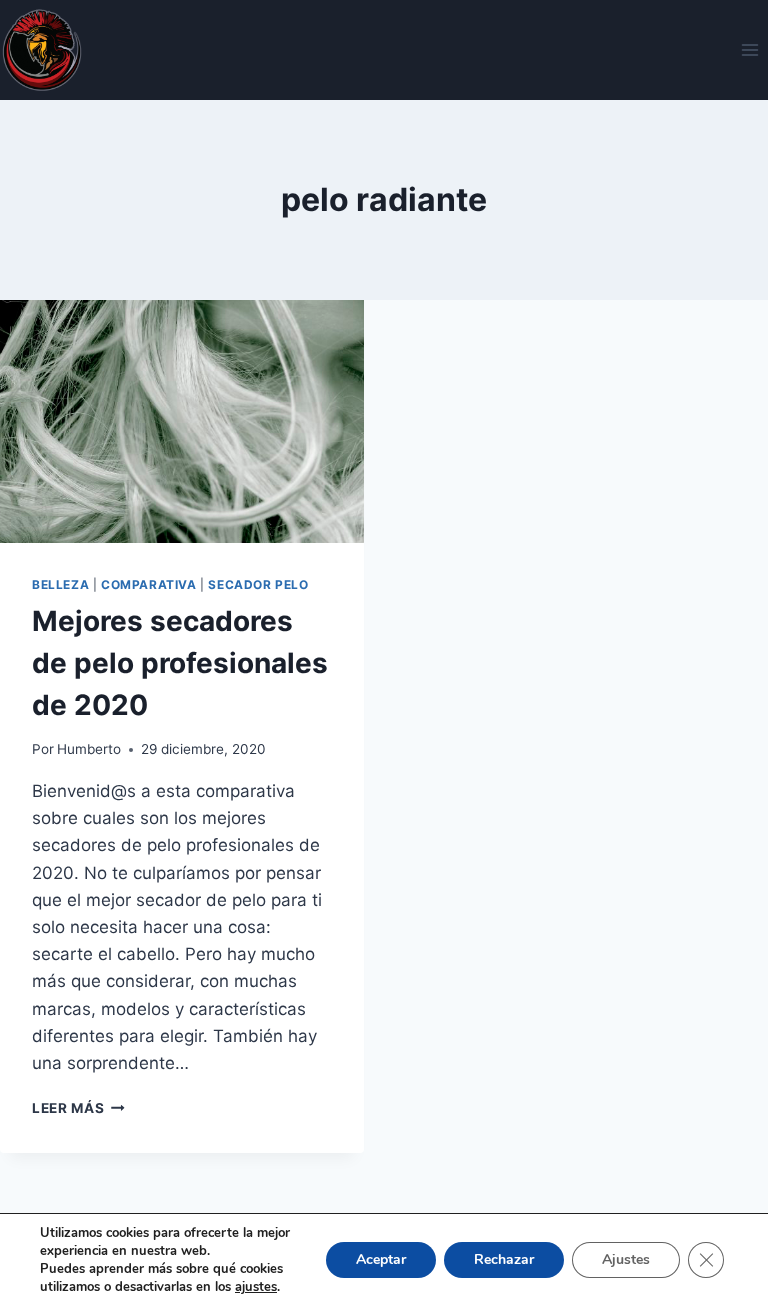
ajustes (256, 1287)
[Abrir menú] (749, 49)
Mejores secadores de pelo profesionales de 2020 (180, 663)
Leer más (78, 1108)
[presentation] (182, 421)
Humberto (89, 749)
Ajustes (626, 1259)
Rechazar (504, 1259)
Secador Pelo (258, 584)
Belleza (60, 584)
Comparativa (149, 584)
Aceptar (381, 1259)
